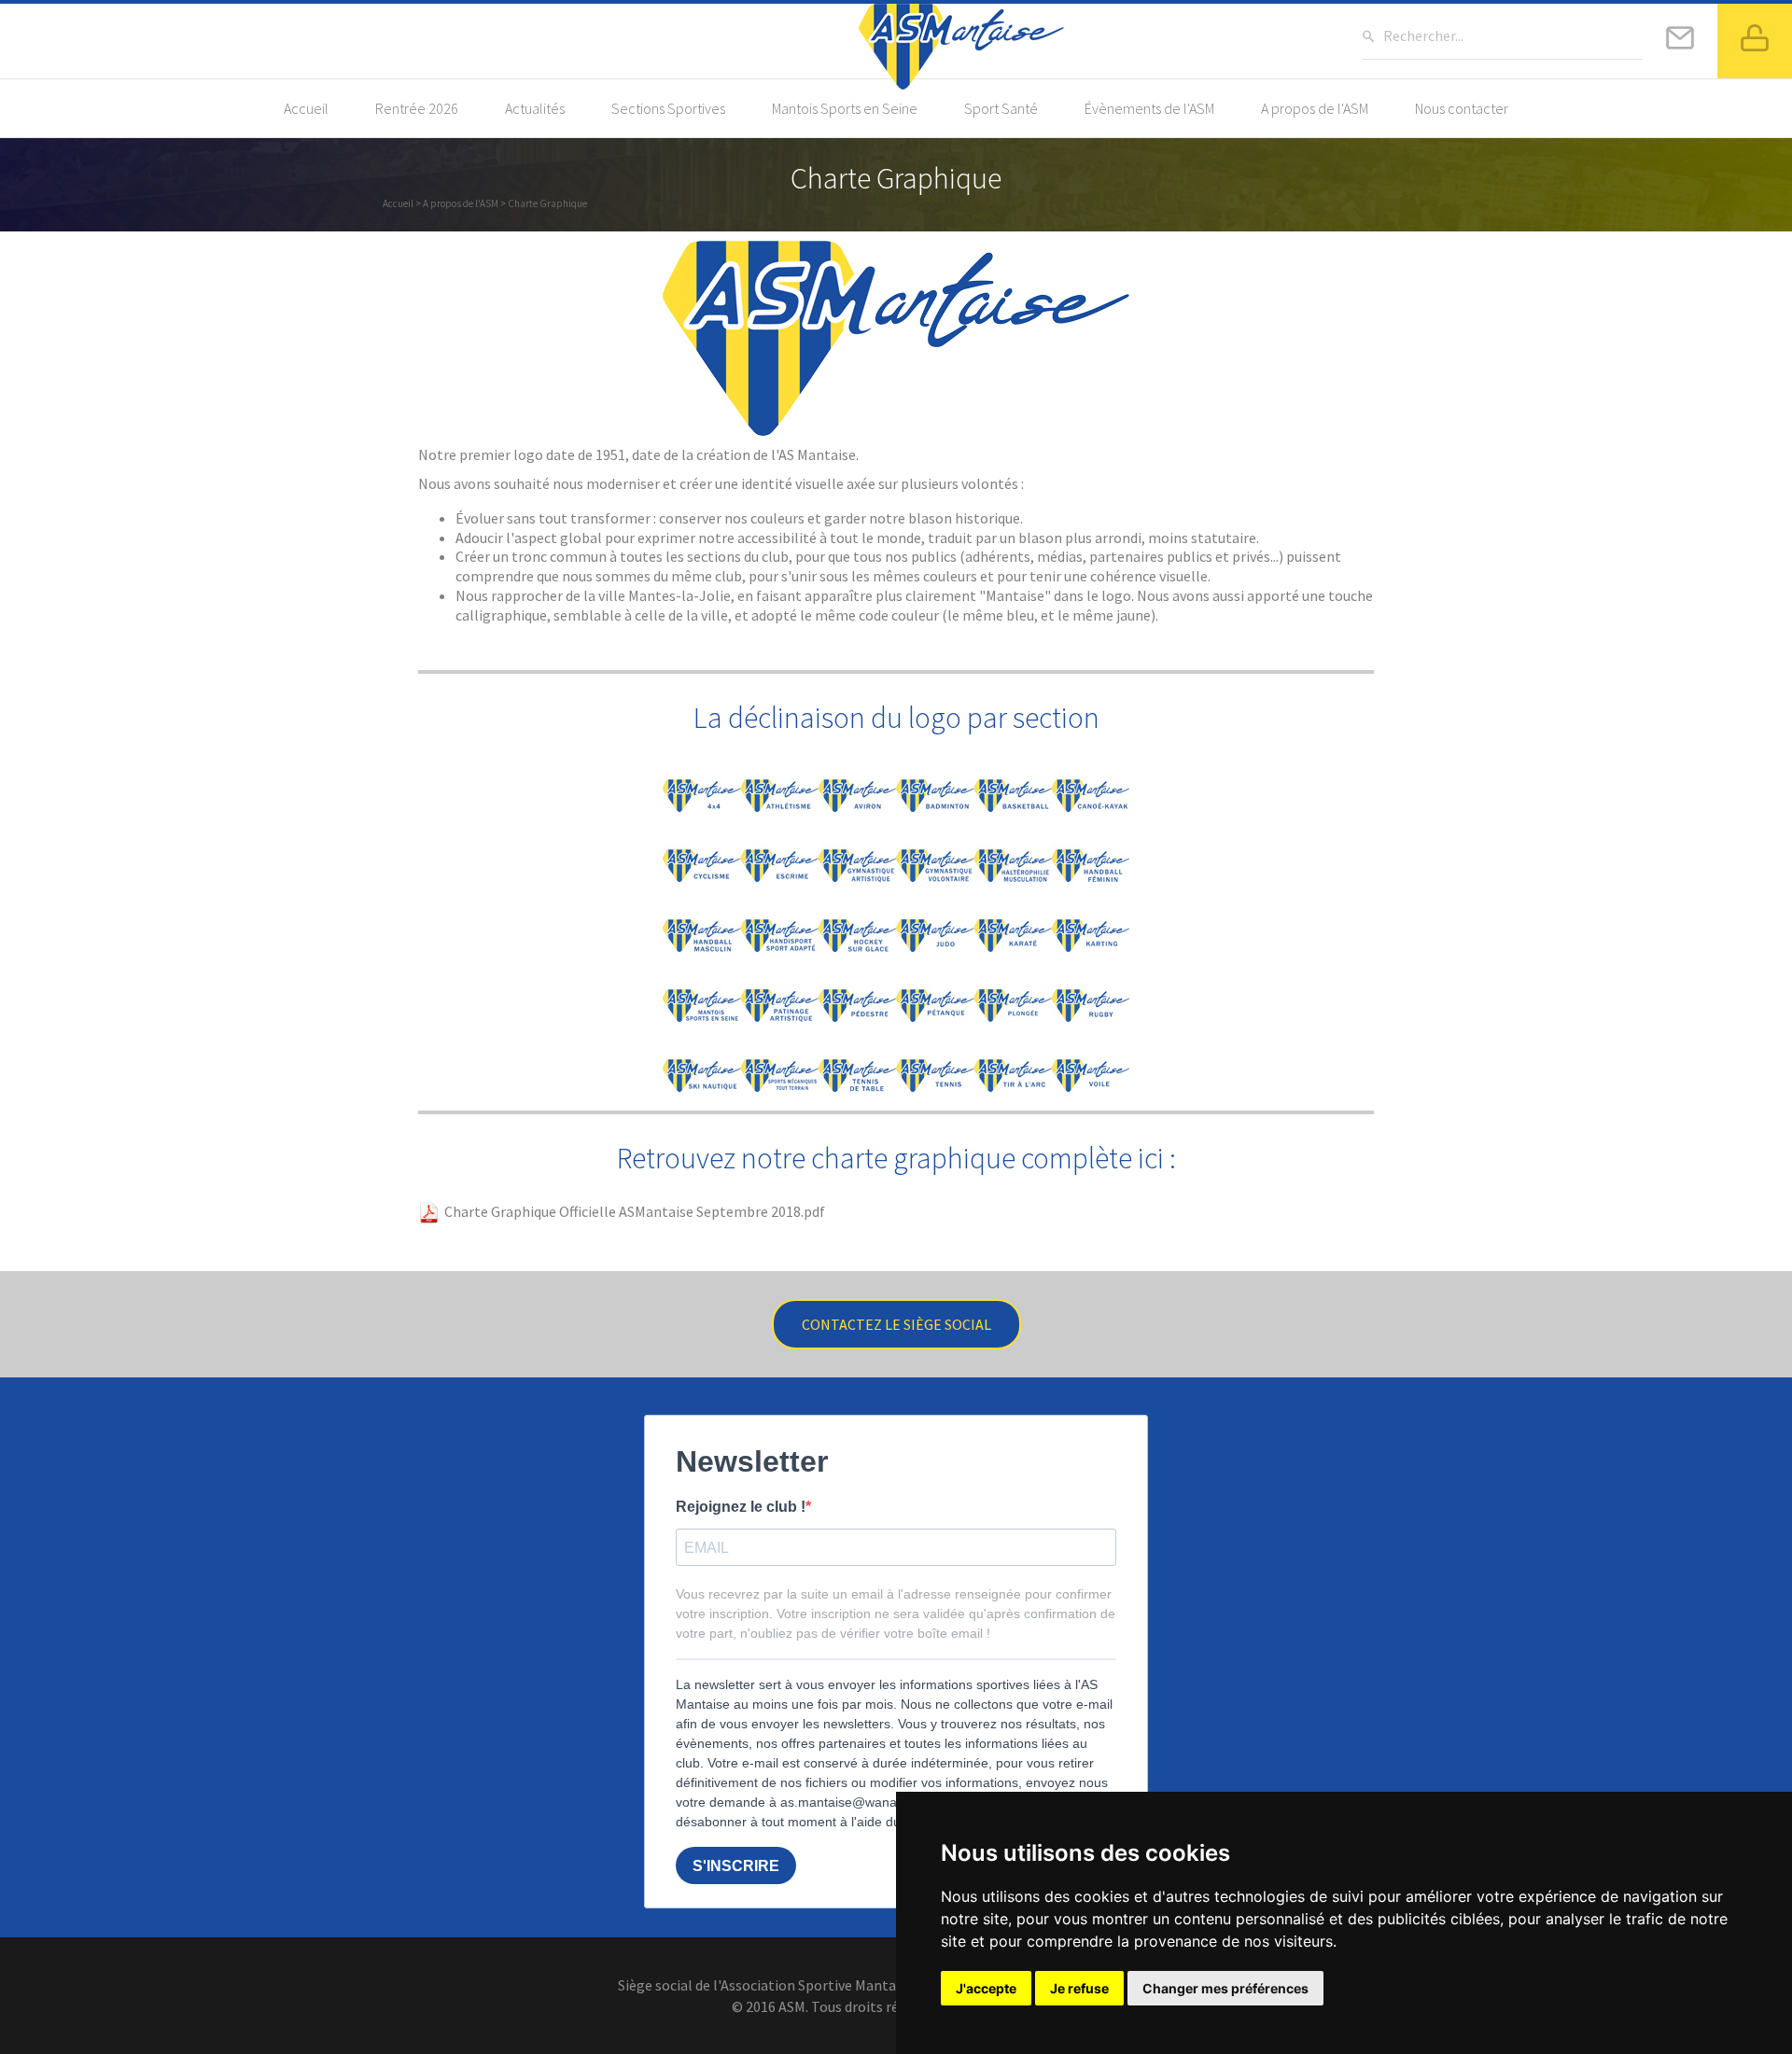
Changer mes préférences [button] (1225, 1988)
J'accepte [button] (986, 1988)
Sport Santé (1001, 108)
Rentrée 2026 (417, 108)
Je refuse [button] (1079, 1988)
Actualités (535, 108)
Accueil (306, 108)
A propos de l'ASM (1315, 108)
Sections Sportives (668, 108)
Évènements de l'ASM (1149, 108)
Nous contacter (1462, 108)
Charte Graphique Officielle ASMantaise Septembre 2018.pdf (633, 1211)
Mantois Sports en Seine (845, 108)
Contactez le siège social (896, 1324)
